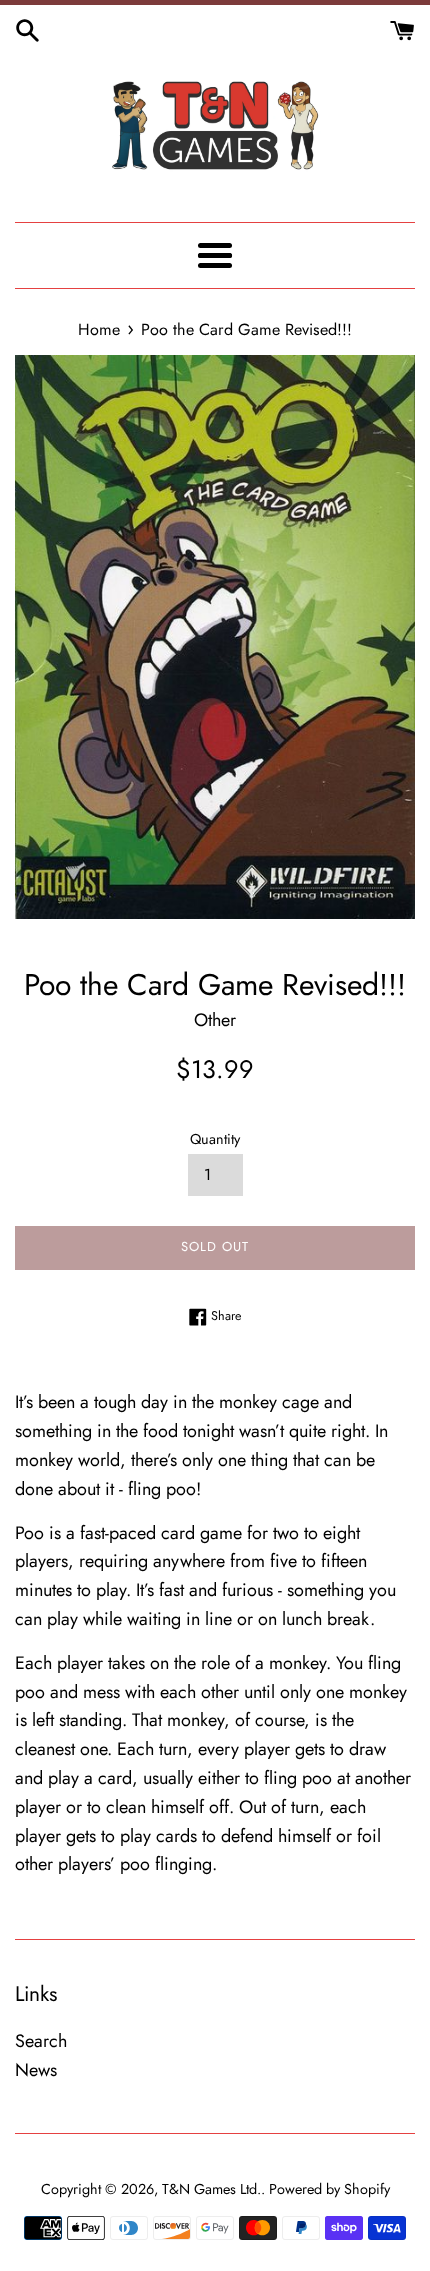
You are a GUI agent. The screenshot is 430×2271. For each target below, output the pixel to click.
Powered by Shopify (329, 2189)
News (36, 2070)
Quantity (215, 1139)
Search (41, 2041)
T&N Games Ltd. (211, 2189)
